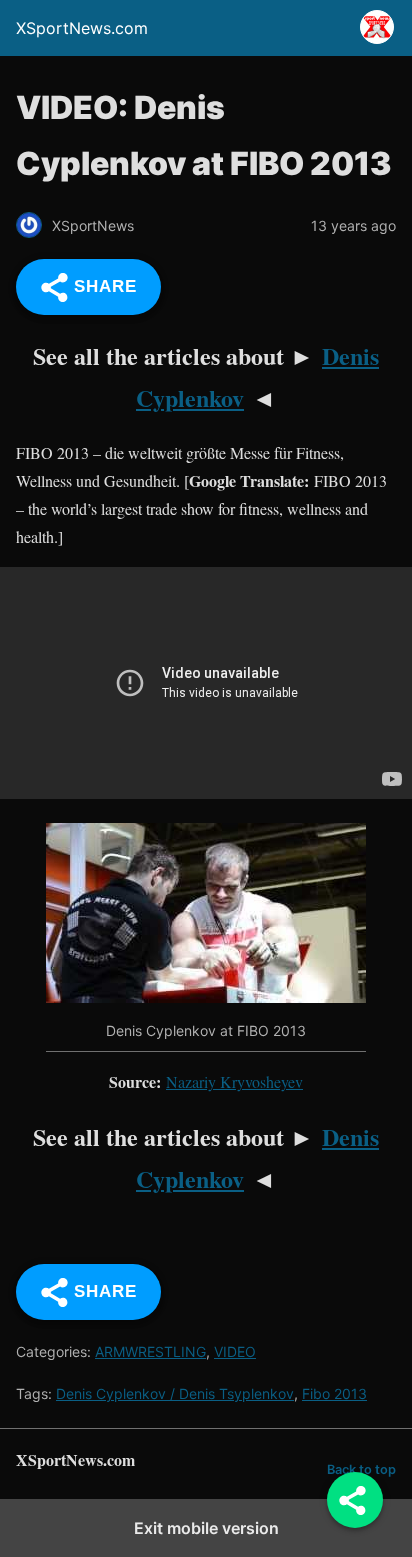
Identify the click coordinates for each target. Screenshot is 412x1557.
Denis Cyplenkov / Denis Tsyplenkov (175, 1393)
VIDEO (235, 1351)
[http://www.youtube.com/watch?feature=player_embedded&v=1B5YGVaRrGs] (206, 996)
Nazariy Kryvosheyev (234, 1081)
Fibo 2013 (334, 1393)
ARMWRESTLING (150, 1351)
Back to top (361, 1469)
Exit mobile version (206, 1528)
